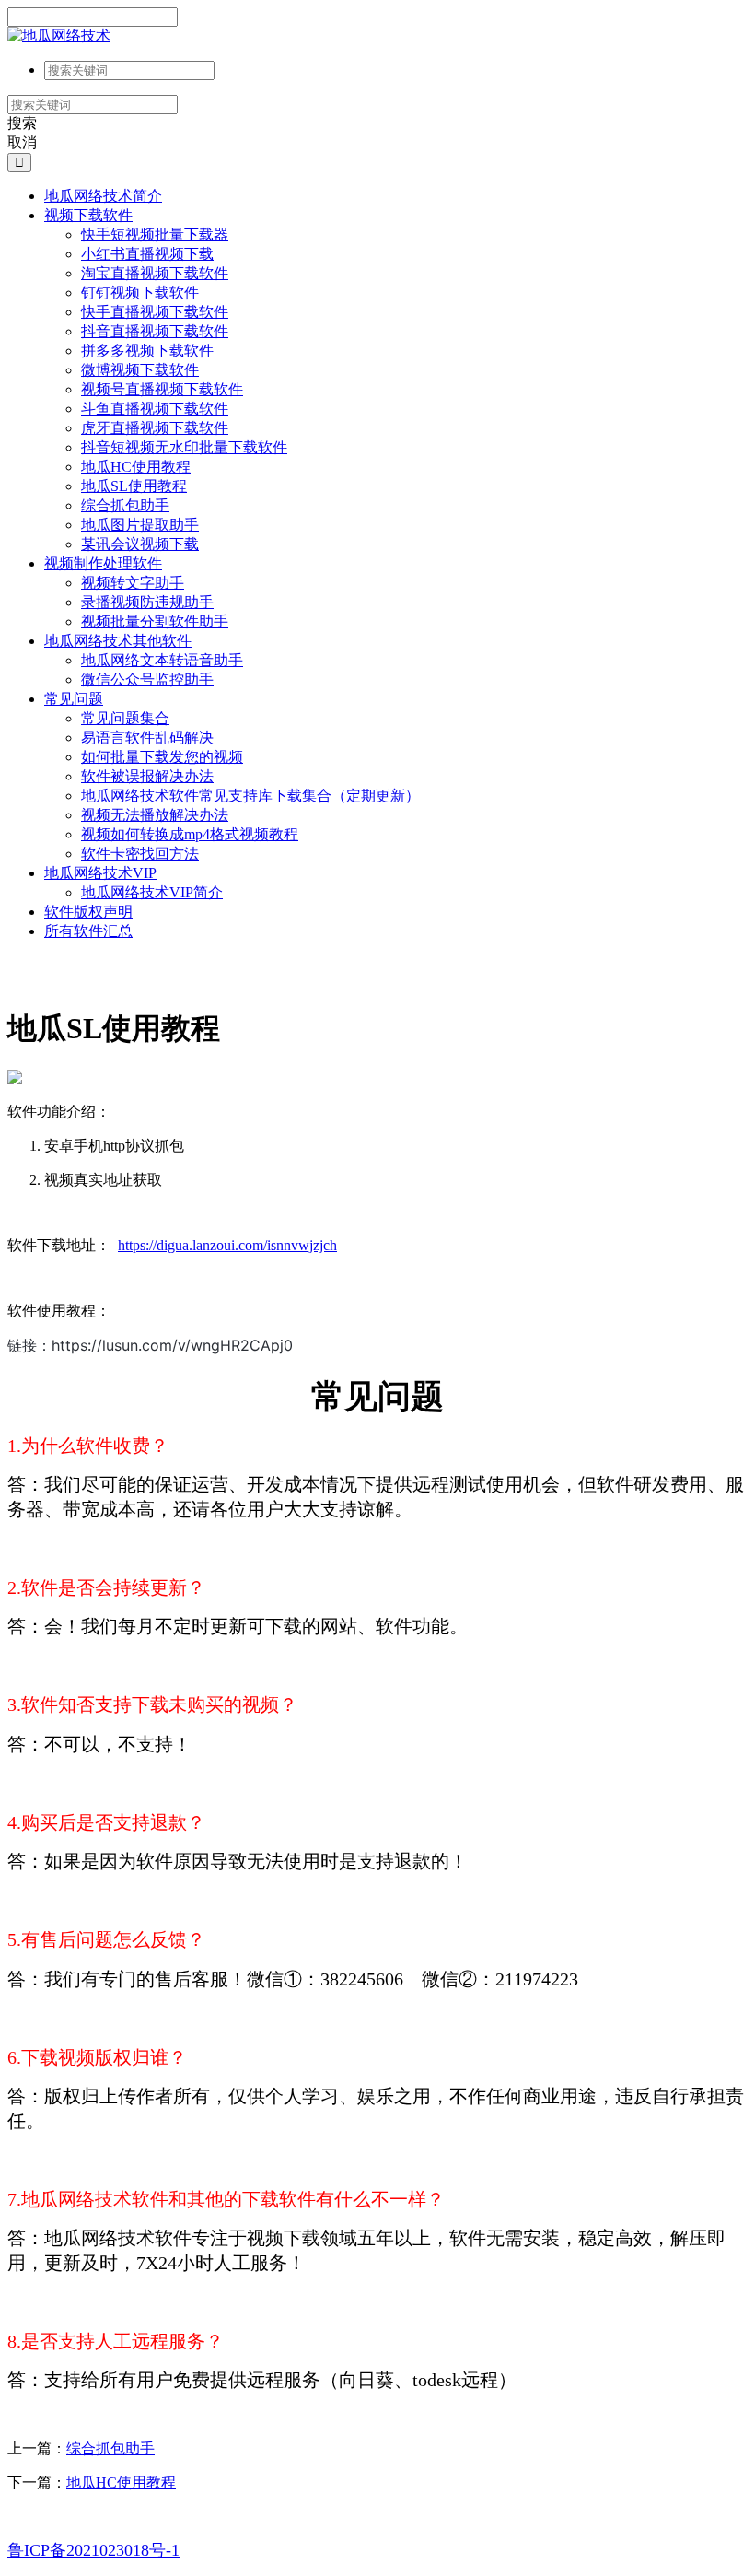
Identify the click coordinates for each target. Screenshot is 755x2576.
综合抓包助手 (110, 2448)
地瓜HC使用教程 (121, 2482)
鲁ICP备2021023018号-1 (93, 2550)
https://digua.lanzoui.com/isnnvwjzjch (227, 1245)
